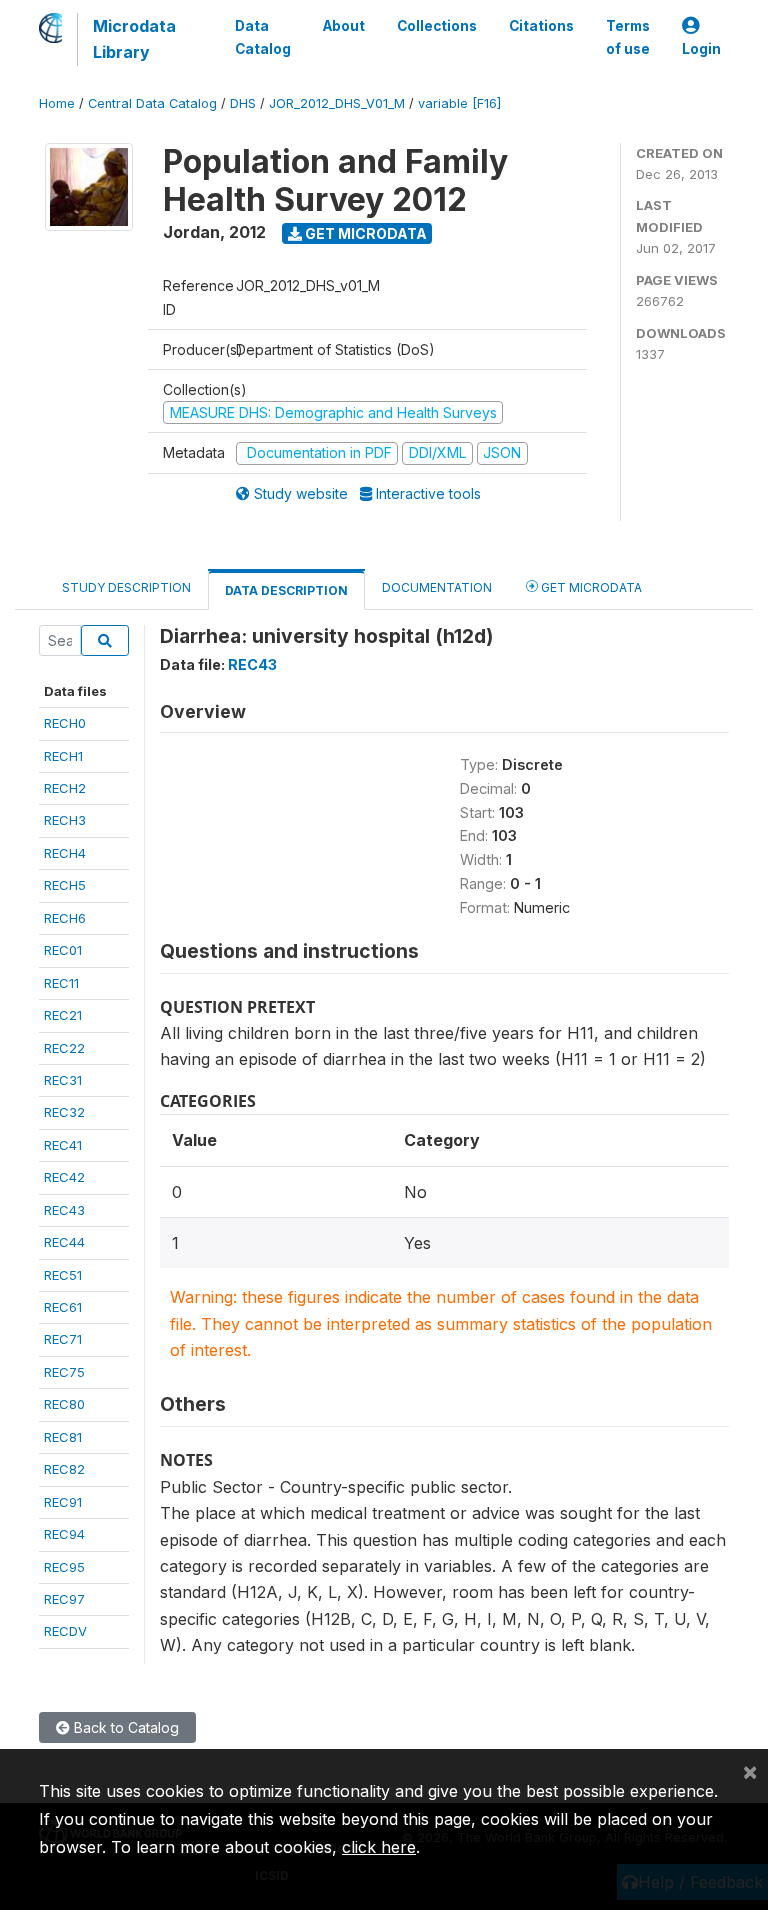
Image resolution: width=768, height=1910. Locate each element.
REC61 (63, 1307)
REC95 (64, 1567)
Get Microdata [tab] (590, 587)
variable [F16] (459, 103)
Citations (541, 26)
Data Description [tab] (286, 590)
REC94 (64, 1534)
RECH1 (63, 756)
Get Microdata (364, 233)
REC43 (64, 1210)
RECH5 (65, 885)
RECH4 (65, 853)
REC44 (64, 1242)
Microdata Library (134, 39)
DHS (243, 103)
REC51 (63, 1275)
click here (379, 1847)
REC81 (63, 1437)
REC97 (64, 1599)
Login (701, 49)
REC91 (63, 1502)
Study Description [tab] (126, 587)
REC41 (63, 1145)
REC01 (63, 950)
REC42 (64, 1177)
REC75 (64, 1372)
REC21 (63, 1015)
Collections (437, 26)
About (344, 26)
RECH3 (65, 820)
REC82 (64, 1469)
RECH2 (65, 788)
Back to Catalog (124, 1727)
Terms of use (628, 37)
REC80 (64, 1404)
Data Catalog (263, 37)
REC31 (63, 1080)
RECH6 (65, 918)
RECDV (65, 1631)
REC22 (64, 1048)
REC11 (61, 983)
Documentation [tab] (437, 587)
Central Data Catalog (152, 103)
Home (57, 103)
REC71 (63, 1339)
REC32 (64, 1112)
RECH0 (65, 723)
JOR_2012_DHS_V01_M (337, 103)
